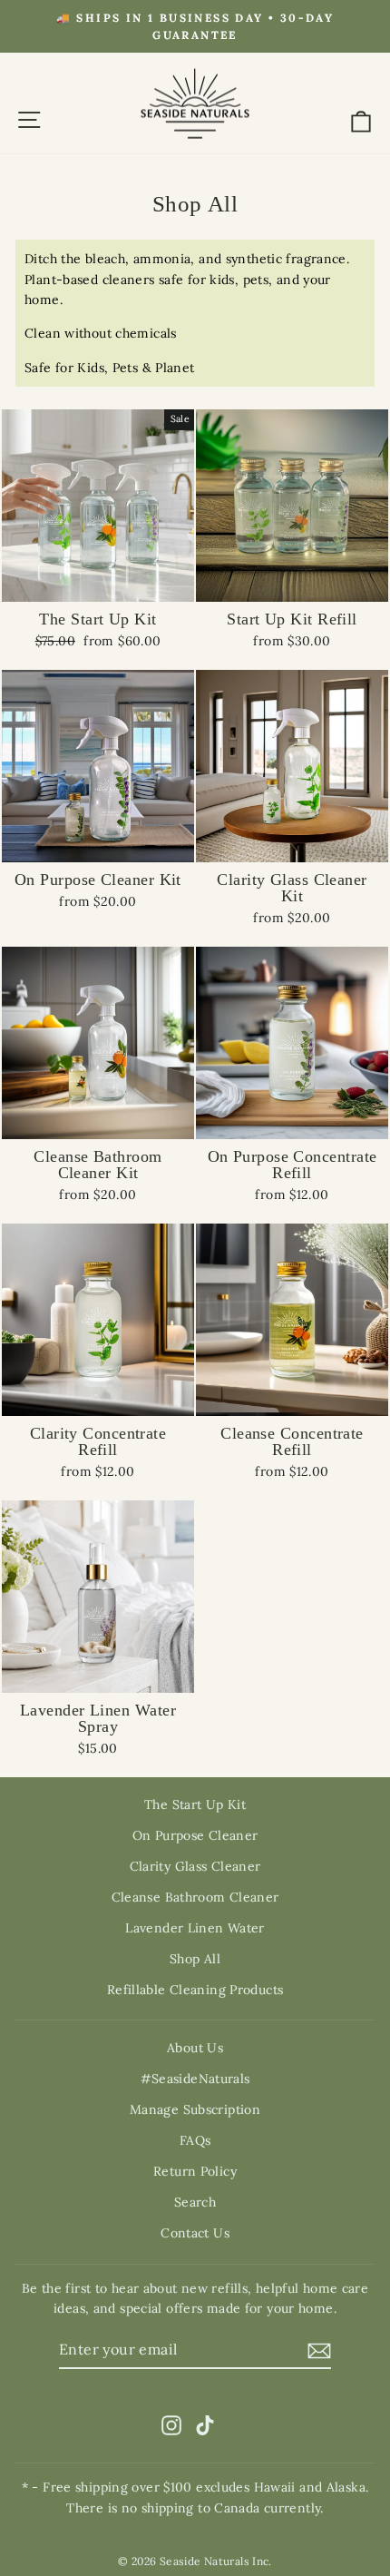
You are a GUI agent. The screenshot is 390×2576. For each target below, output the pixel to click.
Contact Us (195, 2233)
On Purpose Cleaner (195, 1835)
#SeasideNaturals (195, 2079)
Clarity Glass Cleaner (195, 1866)
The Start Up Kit (195, 1804)
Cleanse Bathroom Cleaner (195, 1897)
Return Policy (195, 2171)
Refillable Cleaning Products (195, 1990)
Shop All (195, 1959)
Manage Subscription (195, 2109)
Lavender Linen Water (195, 1928)
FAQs (195, 2140)
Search (195, 2202)
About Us (195, 2048)
